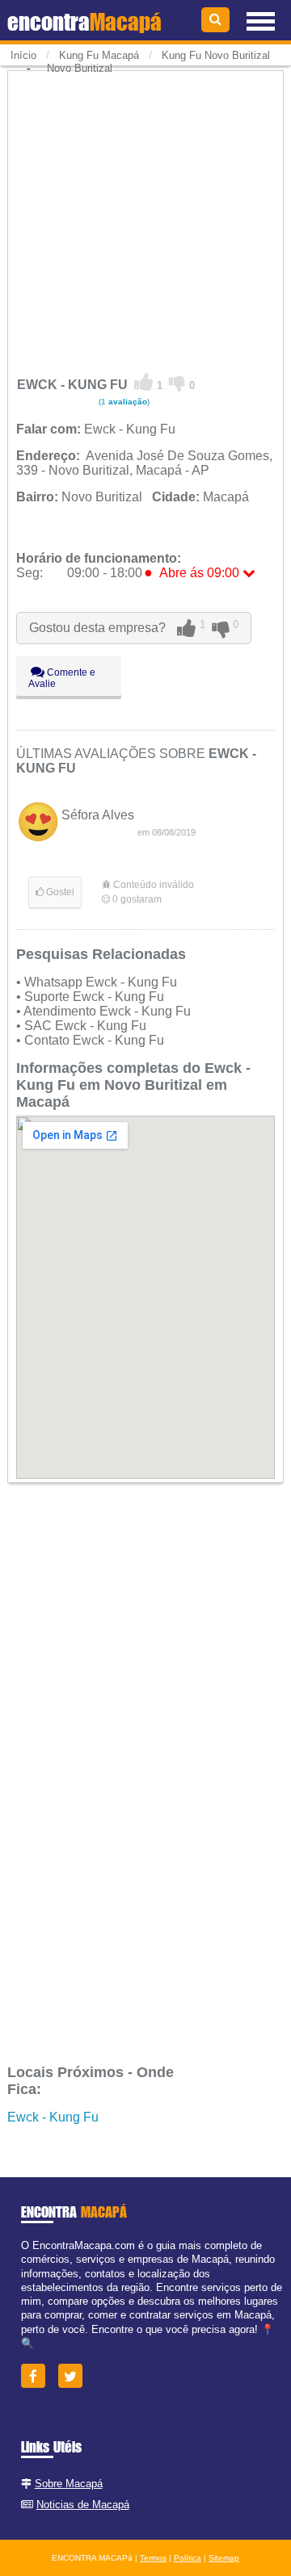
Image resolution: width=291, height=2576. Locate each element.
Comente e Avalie (62, 678)
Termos (153, 2558)
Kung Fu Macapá (99, 55)
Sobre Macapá (69, 2484)
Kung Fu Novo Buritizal (216, 55)
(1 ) (123, 402)
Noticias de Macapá (83, 2505)
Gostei (59, 892)
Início (23, 55)
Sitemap (224, 2558)
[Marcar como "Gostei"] (144, 383)
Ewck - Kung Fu (53, 2117)
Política (188, 2558)
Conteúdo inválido (152, 885)
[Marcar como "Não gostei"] (177, 383)
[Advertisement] (145, 219)
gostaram (137, 899)
